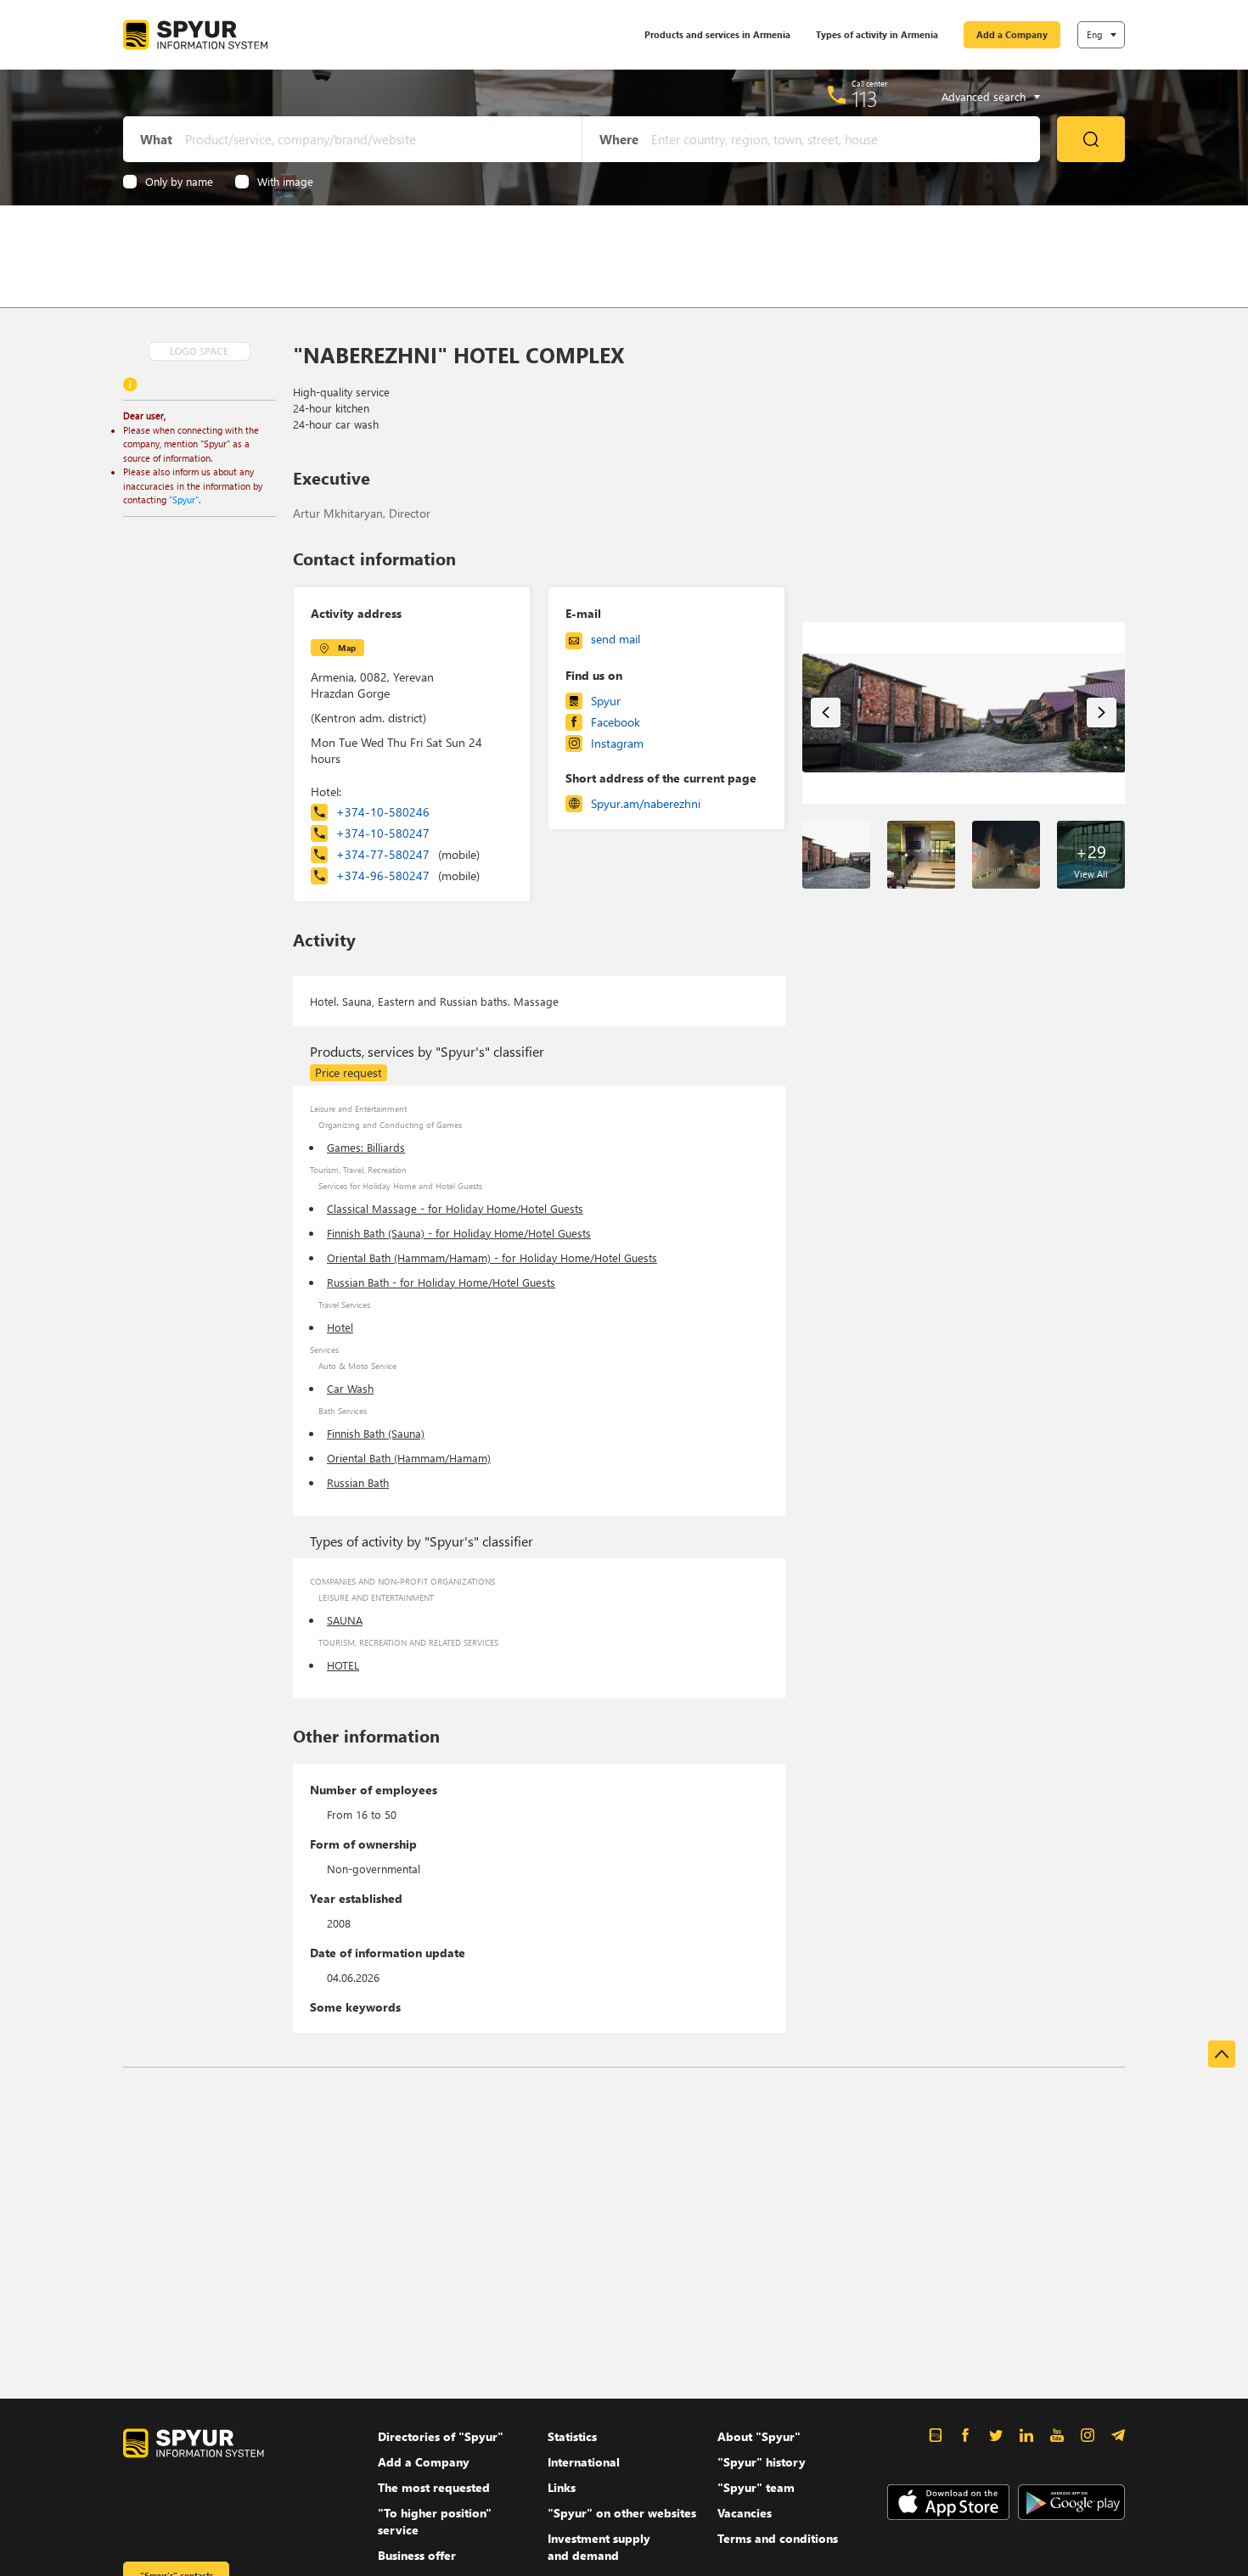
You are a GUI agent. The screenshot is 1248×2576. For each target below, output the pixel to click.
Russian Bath (358, 1482)
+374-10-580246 (383, 812)
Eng (1094, 34)
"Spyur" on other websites (622, 2513)
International (584, 2462)
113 (865, 98)
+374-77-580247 (408, 854)
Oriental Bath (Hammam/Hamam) (409, 1458)
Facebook (616, 722)
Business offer (417, 2555)
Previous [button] (826, 713)
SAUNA (345, 1620)
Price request (349, 1072)
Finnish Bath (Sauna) (376, 1433)
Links (562, 2487)
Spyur (606, 701)
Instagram (617, 743)
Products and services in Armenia (717, 34)
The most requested (434, 2487)
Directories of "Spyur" (441, 2436)
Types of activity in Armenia (877, 34)
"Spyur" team (756, 2487)
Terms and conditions (778, 2538)
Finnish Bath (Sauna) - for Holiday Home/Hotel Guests (459, 1233)
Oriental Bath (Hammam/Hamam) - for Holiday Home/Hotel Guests (492, 1257)
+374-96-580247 (408, 876)
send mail (616, 639)
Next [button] (1102, 713)
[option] (964, 713)
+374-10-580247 (383, 833)
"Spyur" (184, 499)
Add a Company (1012, 34)
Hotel (340, 1327)
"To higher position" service (435, 2521)
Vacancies (745, 2513)
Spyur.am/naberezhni (646, 803)
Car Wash (350, 1388)
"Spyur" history (762, 2462)
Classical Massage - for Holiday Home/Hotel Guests (455, 1208)
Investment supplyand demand (599, 2547)
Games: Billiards (366, 1147)
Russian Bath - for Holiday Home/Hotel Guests (441, 1282)
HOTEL (343, 1665)
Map (347, 648)
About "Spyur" (759, 2436)
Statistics (572, 2436)
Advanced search (984, 97)
